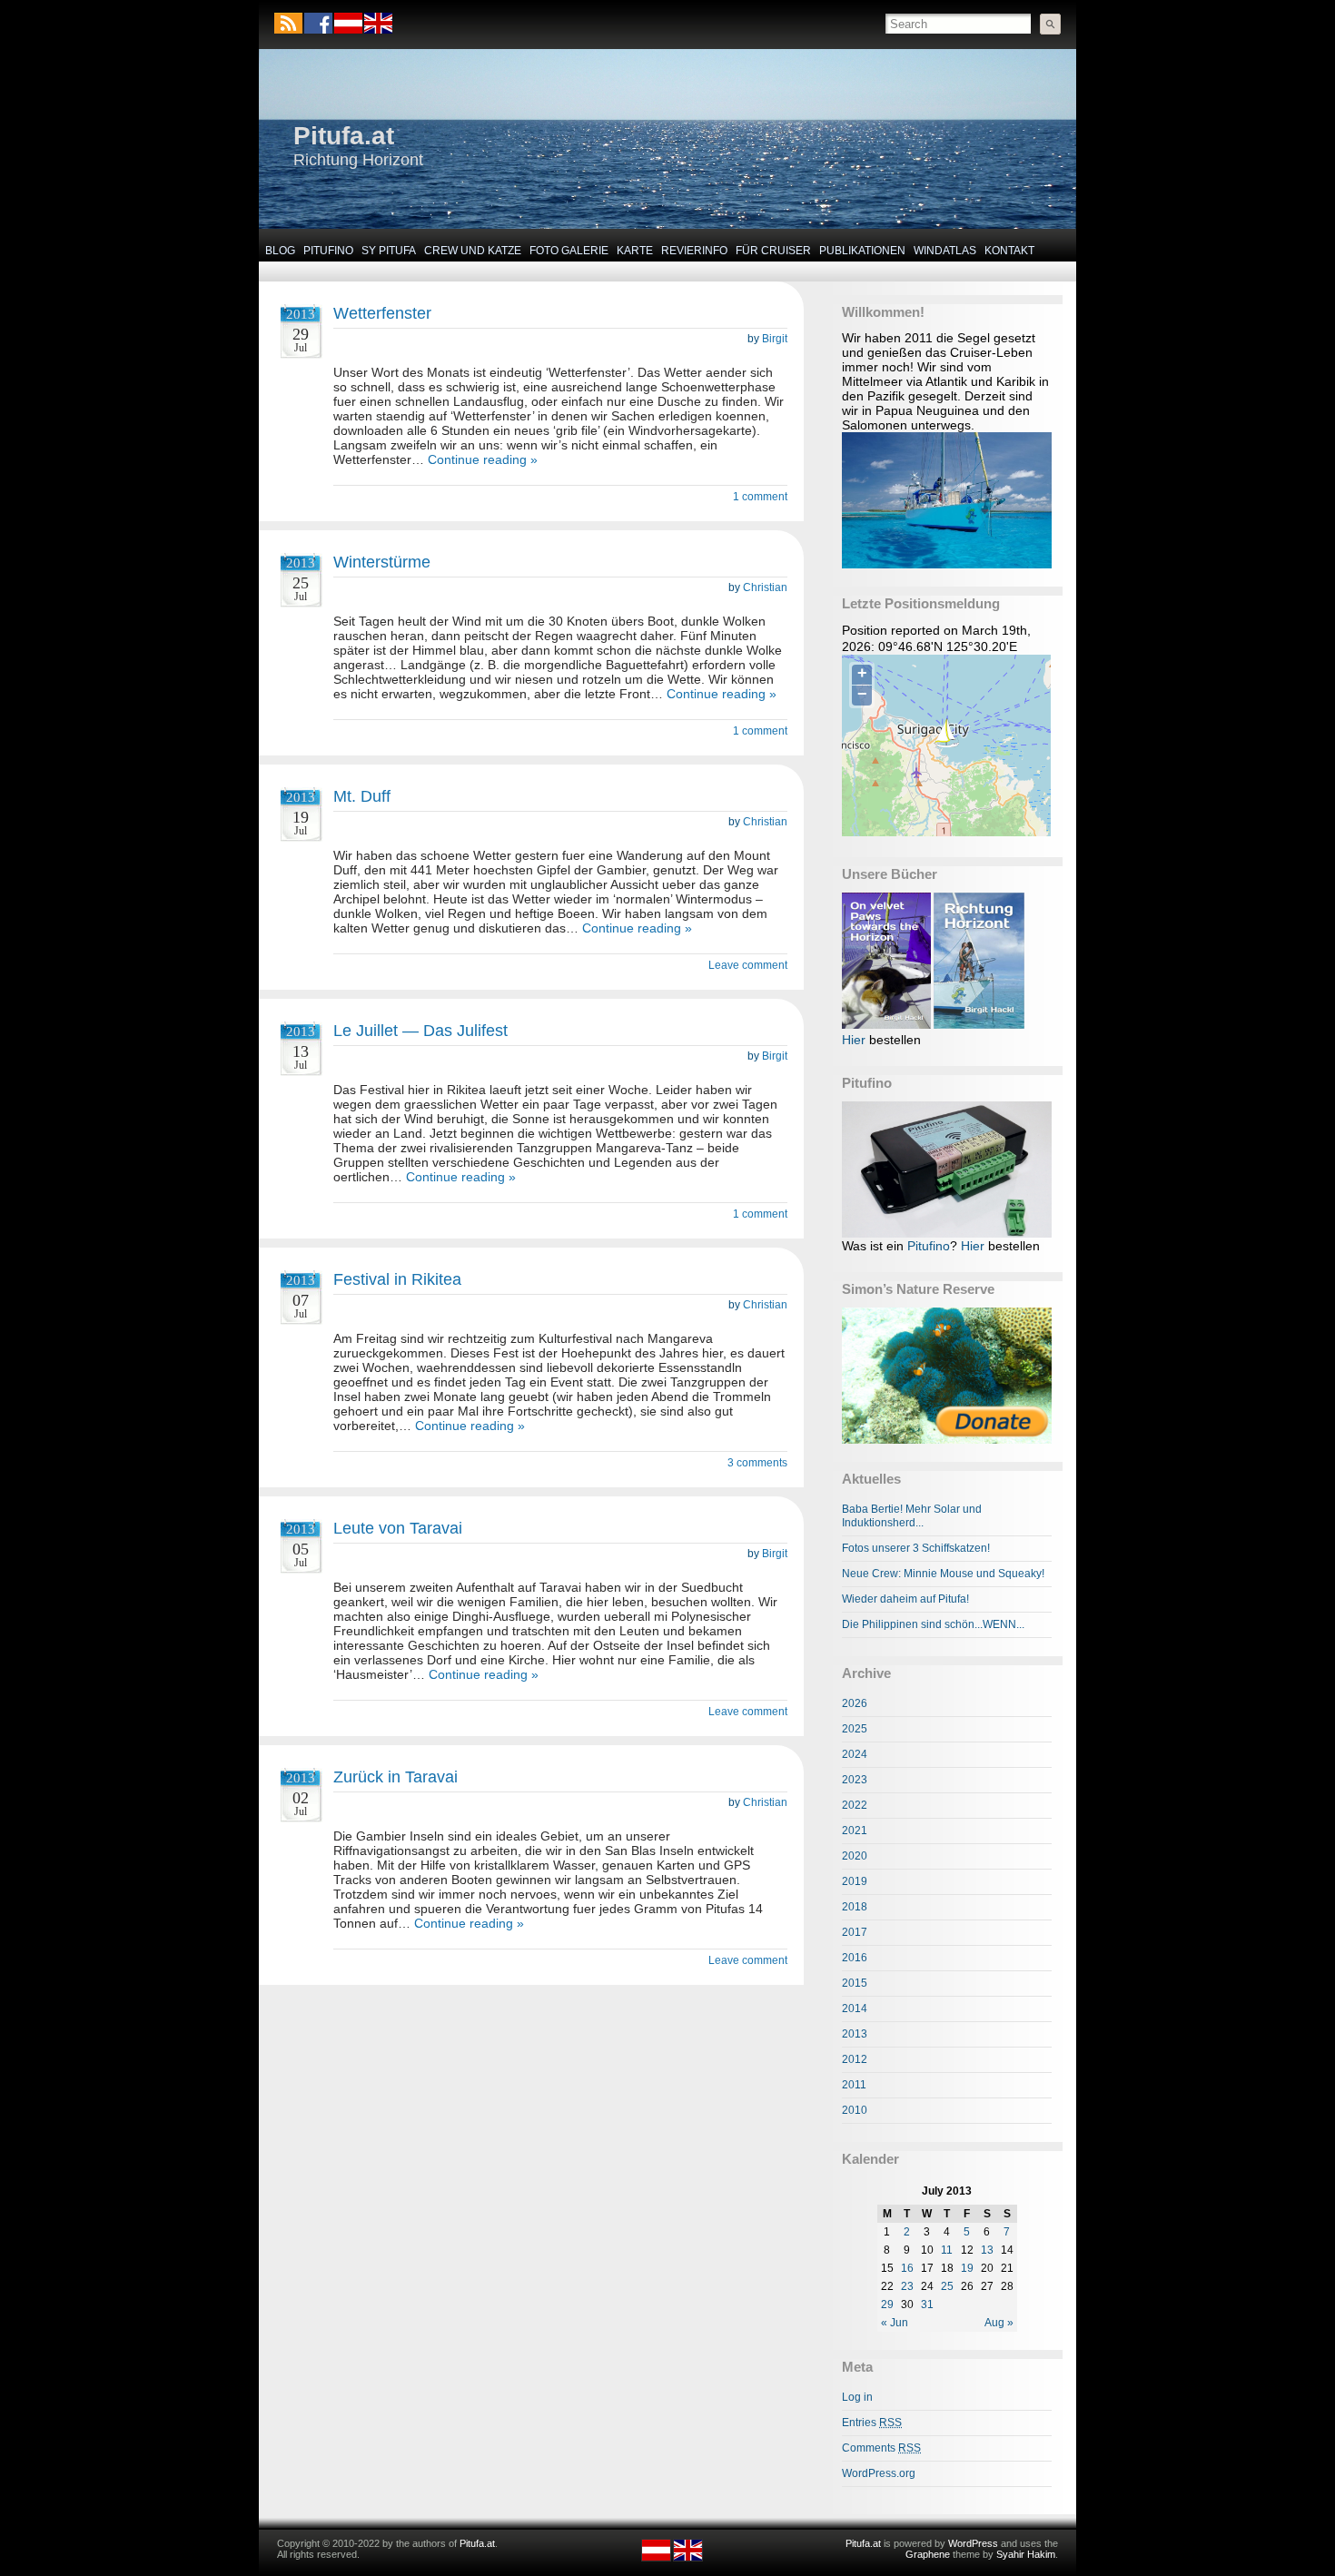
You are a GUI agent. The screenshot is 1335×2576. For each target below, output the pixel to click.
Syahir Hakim (1026, 2554)
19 (967, 2268)
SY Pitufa (389, 251)
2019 (855, 1881)
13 (987, 2250)
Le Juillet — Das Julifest (420, 1031)
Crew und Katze (473, 251)
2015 (855, 1983)
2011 (854, 2085)
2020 (855, 1856)
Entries (872, 2423)
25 (947, 2286)
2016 (855, 1958)
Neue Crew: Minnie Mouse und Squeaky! (943, 1574)
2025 (855, 1729)
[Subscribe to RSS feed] (288, 23)
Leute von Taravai (398, 1528)
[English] (377, 30)
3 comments (757, 1463)
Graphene (928, 2554)
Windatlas (945, 251)
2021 (855, 1831)
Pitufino (328, 251)
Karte (635, 251)
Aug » (999, 2323)
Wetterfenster (382, 313)
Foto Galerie (569, 251)
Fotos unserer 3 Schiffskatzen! (916, 1548)
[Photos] (947, 1376)
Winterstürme (382, 562)
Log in (857, 2397)
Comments (881, 2448)
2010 (855, 2110)
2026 (855, 1703)
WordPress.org (879, 2473)
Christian (765, 587)
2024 (855, 1754)
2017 (855, 1932)
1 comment (760, 497)
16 (907, 2268)
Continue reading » (483, 459)
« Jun (895, 2323)
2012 (855, 2059)
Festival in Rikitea (397, 1279)
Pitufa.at (344, 136)
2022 (855, 1805)
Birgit (775, 339)
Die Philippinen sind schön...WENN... (933, 1624)
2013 (855, 2034)
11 (947, 2250)
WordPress (973, 2543)
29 (887, 2305)
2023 (855, 1780)
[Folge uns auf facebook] (318, 23)
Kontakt (1009, 251)
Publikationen (862, 251)
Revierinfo (694, 251)
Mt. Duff (362, 796)
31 (927, 2305)
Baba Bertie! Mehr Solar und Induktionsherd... (912, 1516)
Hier (854, 1040)
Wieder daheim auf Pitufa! (905, 1599)
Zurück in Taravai (396, 1777)
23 (907, 2286)
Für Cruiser (773, 251)
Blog (280, 251)
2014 (855, 2008)
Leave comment (748, 965)
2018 (855, 1907)
